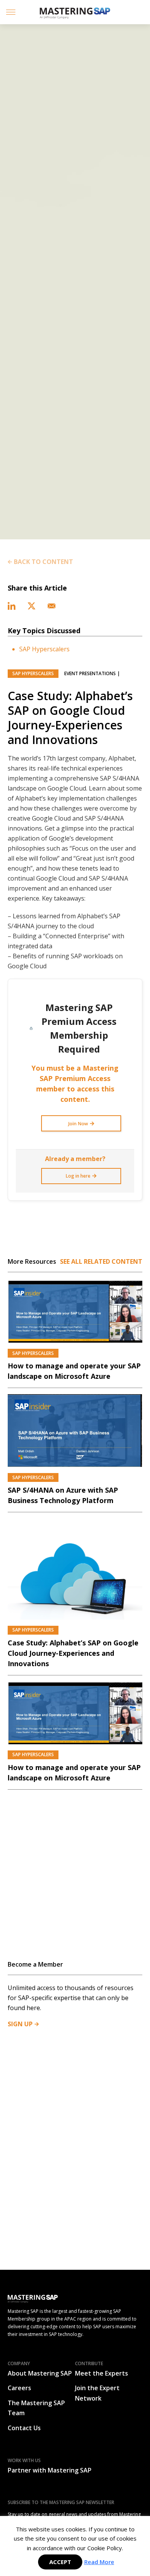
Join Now (78, 1124)
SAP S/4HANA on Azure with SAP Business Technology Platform (63, 1495)
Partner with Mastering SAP (50, 2470)
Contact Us (24, 2428)
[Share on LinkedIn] (12, 605)
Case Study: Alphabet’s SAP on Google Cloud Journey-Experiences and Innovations (73, 1653)
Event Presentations (90, 673)
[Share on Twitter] (32, 605)
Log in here (78, 1176)
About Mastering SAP (40, 2373)
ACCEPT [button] (60, 2562)
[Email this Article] (52, 605)
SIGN (20, 2024)
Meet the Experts (102, 2373)
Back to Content (43, 562)
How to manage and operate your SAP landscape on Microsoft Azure (74, 1371)
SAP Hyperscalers (44, 649)
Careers (19, 2388)
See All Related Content (101, 1261)
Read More (99, 2562)
